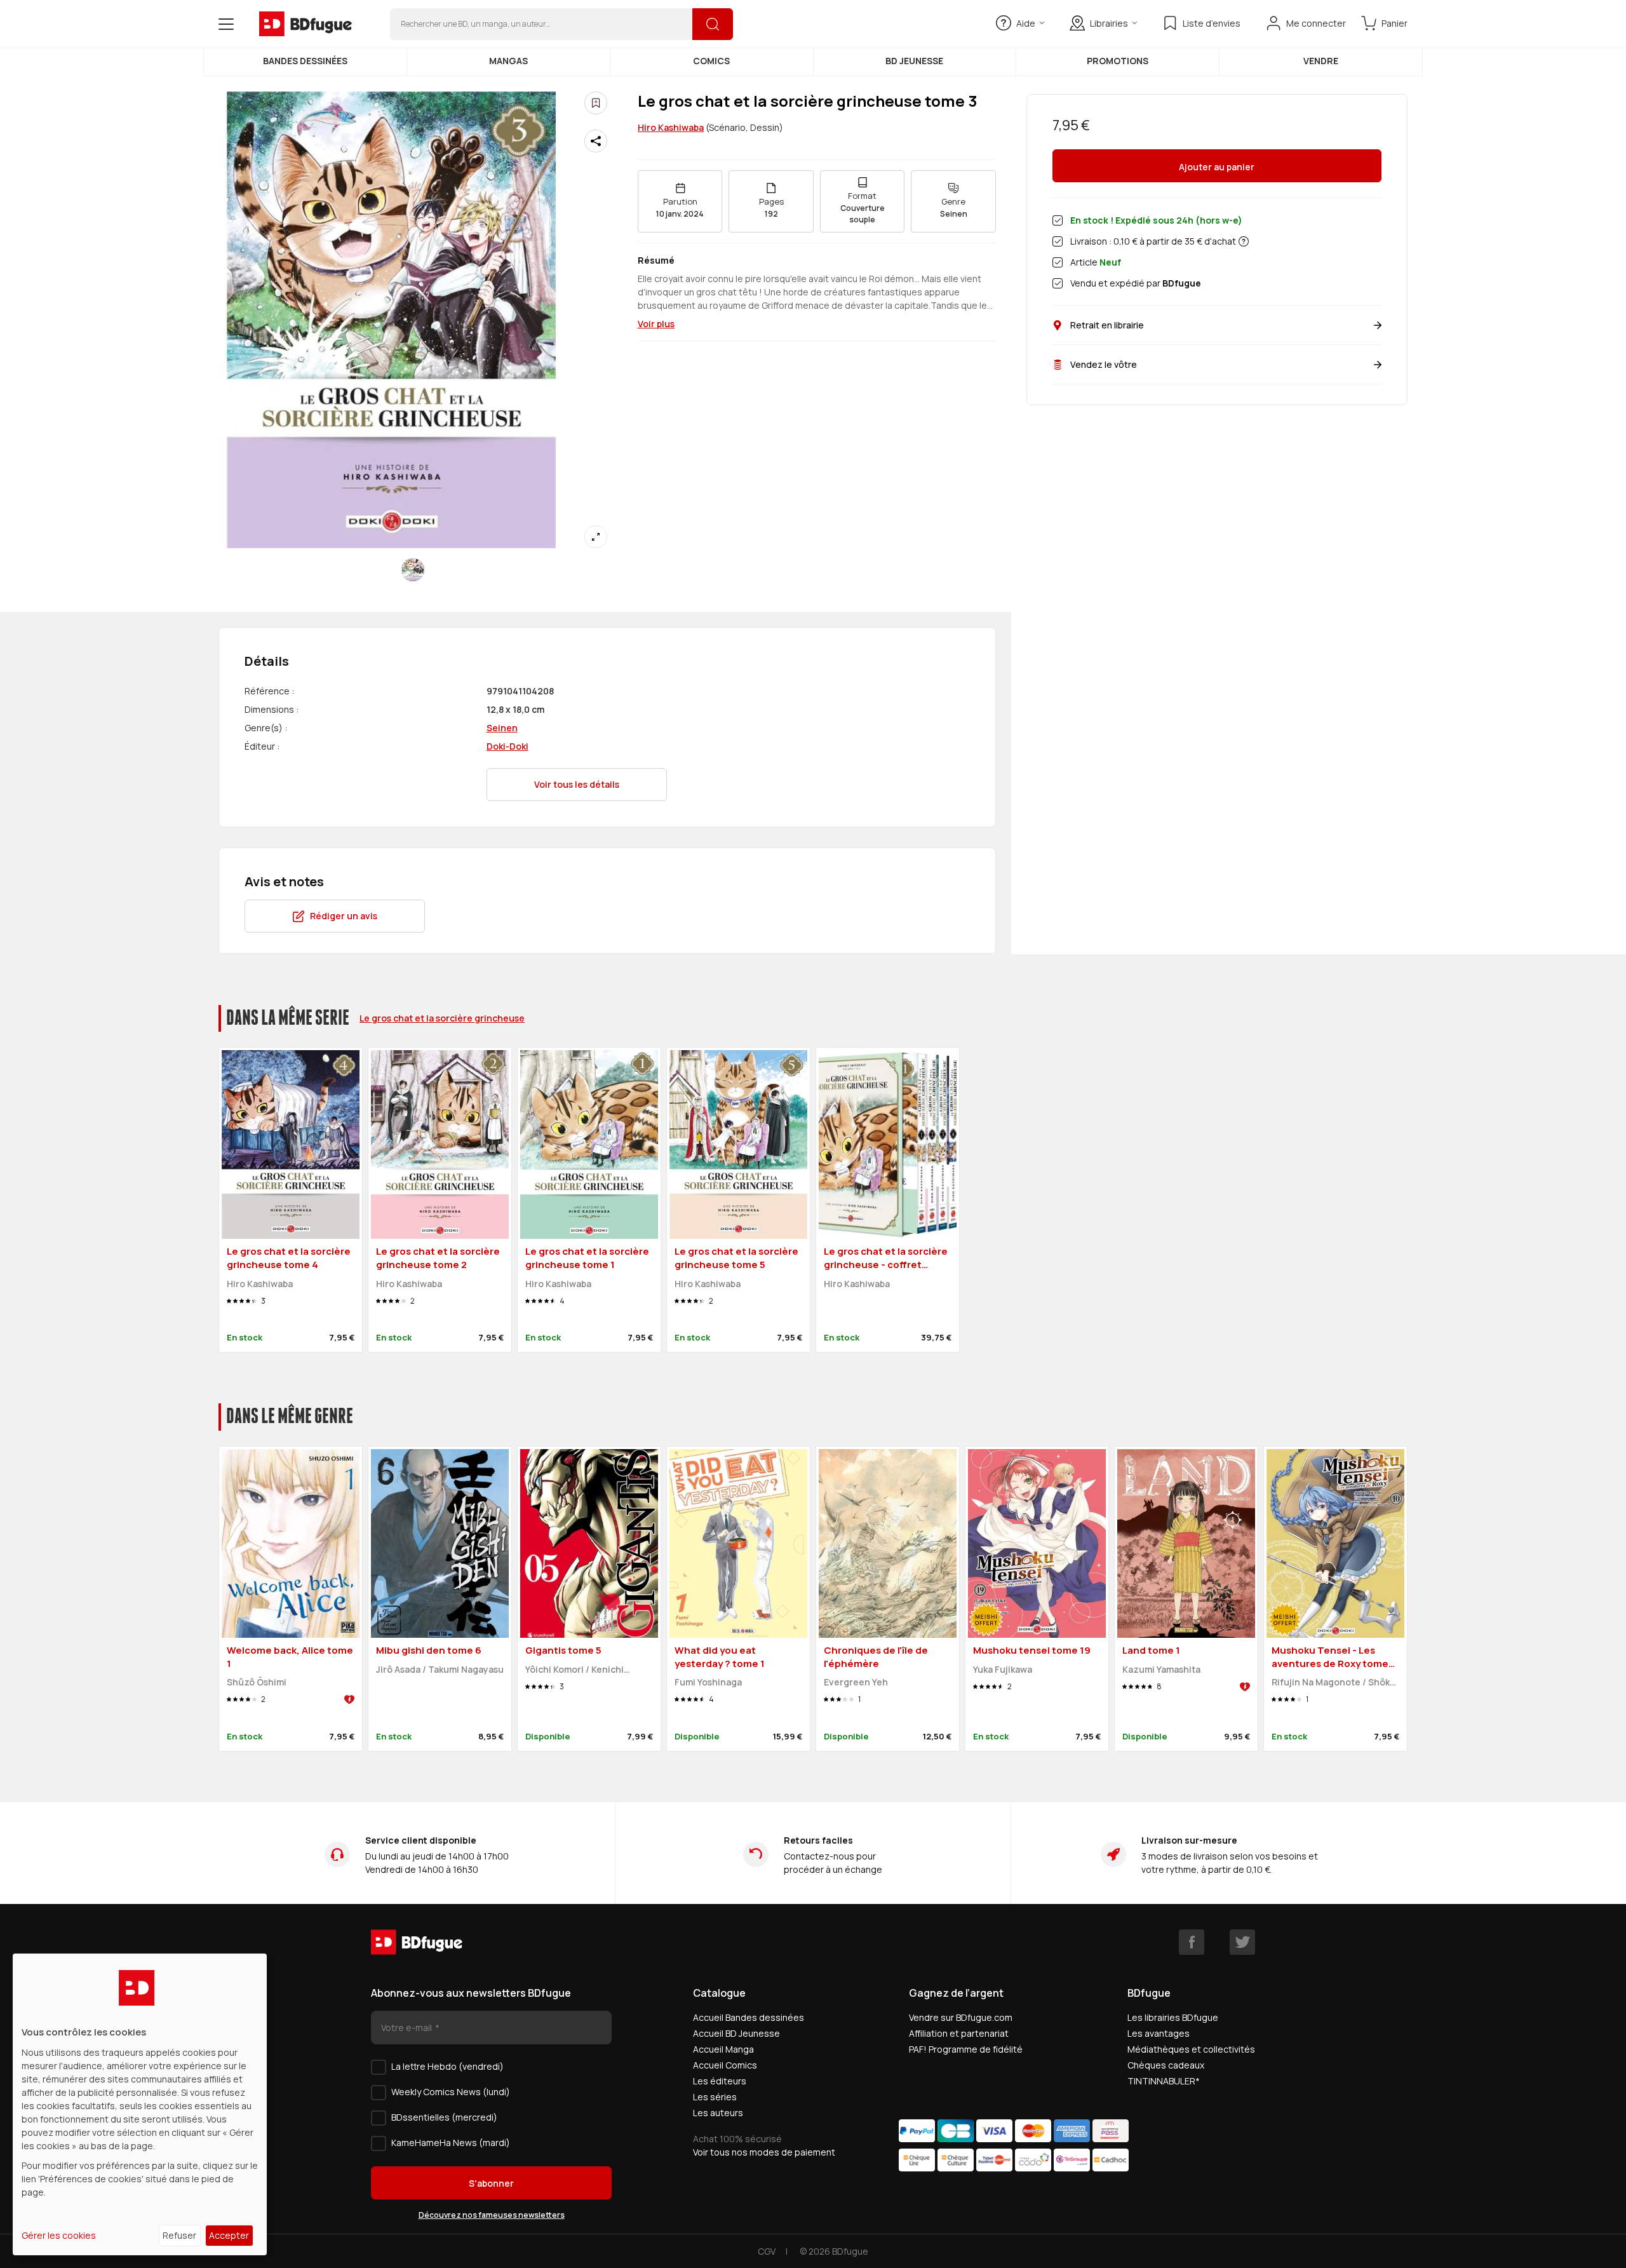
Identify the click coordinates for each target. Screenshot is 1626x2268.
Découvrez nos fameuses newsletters (492, 2215)
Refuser (179, 2235)
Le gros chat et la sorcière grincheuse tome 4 (289, 1258)
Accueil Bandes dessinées (749, 2017)
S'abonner (491, 2183)
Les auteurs (718, 2113)
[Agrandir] (596, 537)
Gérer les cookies (59, 2235)
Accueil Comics (725, 2065)
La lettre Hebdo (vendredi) (447, 2066)
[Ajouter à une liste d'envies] (596, 103)
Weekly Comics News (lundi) (451, 2092)
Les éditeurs (720, 2081)
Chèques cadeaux (1166, 2065)
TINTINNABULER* (1164, 2081)
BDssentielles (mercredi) (444, 2117)
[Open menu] (226, 24)
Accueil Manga (723, 2049)
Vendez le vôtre (1104, 364)
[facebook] (1192, 1942)
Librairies (1109, 23)
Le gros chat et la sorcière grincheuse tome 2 (438, 1258)
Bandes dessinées (305, 61)
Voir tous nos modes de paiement (764, 2152)
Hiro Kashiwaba (671, 127)
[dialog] (140, 2104)
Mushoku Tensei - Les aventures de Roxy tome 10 (1330, 1663)
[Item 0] (413, 570)
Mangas (508, 61)
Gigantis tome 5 (563, 1650)
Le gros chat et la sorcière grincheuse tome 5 (736, 1258)
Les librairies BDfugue (1173, 2017)
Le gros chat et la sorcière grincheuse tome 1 (587, 1258)
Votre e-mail (407, 2028)
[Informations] (1244, 241)
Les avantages (1159, 2033)
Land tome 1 (1151, 1650)
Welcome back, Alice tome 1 (290, 1657)
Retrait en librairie (1107, 325)
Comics (711, 61)
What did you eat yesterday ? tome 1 (720, 1657)
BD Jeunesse (914, 61)
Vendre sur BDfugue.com (961, 2017)
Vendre (1321, 61)
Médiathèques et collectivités (1191, 2049)
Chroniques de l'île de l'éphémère (876, 1657)
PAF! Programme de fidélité (966, 2049)
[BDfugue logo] (306, 24)
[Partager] (596, 141)
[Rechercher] (713, 24)
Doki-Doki (507, 746)
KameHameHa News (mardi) (451, 2143)
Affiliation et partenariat (959, 2033)
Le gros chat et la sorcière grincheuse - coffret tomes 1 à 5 (886, 1264)
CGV (767, 2251)
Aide (1026, 23)
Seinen (502, 728)
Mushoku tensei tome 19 (1032, 1650)
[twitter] (1242, 1942)
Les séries (715, 2097)
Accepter (229, 2235)
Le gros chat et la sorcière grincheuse (442, 1018)
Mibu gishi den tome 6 (429, 1650)
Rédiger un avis (344, 916)
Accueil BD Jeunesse (736, 2033)
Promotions (1118, 61)
